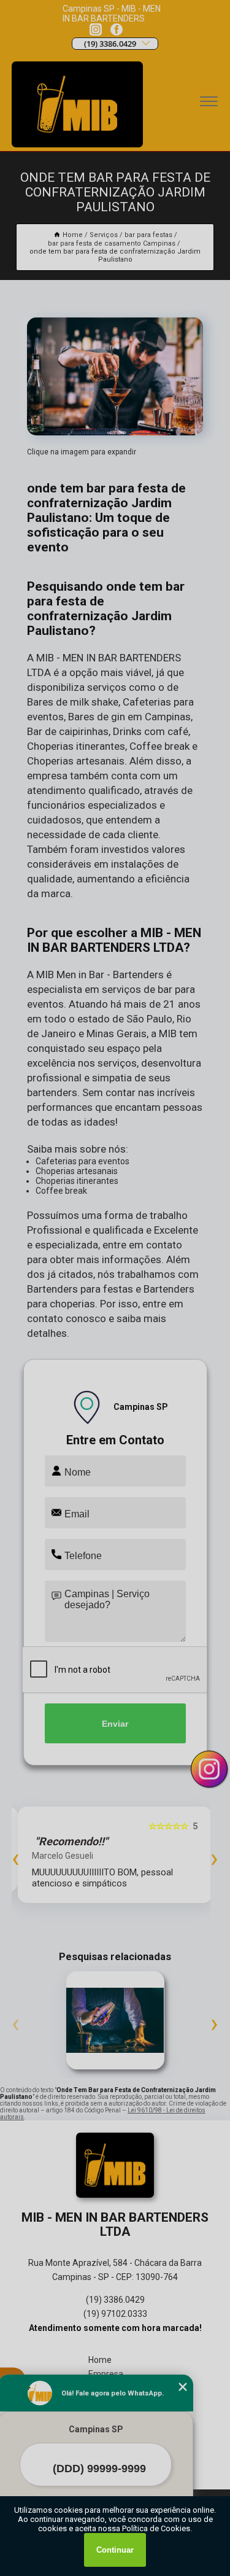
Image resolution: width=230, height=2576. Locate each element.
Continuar (115, 2550)
